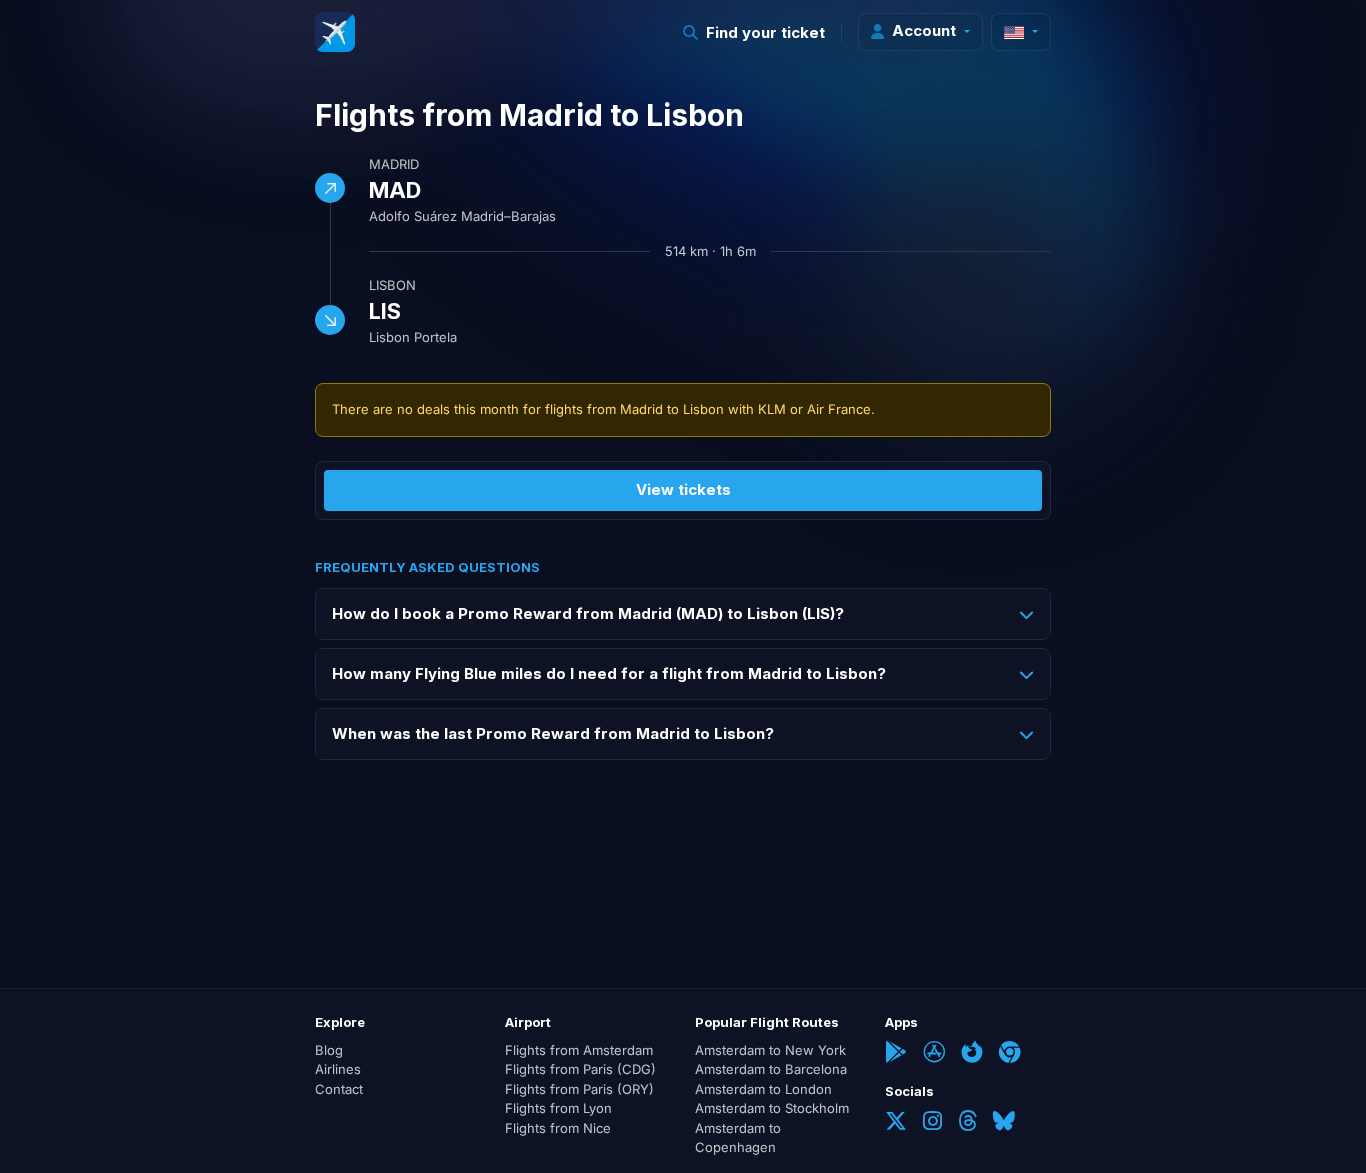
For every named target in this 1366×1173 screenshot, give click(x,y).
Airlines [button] (338, 1069)
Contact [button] (339, 1089)
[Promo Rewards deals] (335, 32)
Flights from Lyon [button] (558, 1108)
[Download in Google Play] (896, 1054)
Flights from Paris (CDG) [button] (580, 1069)
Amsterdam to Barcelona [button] (771, 1069)
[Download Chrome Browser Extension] (1010, 1054)
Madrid (394, 164)
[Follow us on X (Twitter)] (896, 1123)
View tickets (683, 489)
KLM (772, 409)
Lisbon (392, 285)
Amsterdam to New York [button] (770, 1050)
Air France (839, 409)
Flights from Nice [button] (558, 1128)
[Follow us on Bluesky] (1004, 1123)
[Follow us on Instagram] (932, 1123)
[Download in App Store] (934, 1054)
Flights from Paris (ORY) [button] (579, 1089)
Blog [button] (329, 1050)
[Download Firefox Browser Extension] (972, 1054)
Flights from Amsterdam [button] (579, 1050)
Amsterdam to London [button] (763, 1089)
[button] (754, 32)
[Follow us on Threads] (967, 1123)
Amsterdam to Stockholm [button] (772, 1108)
